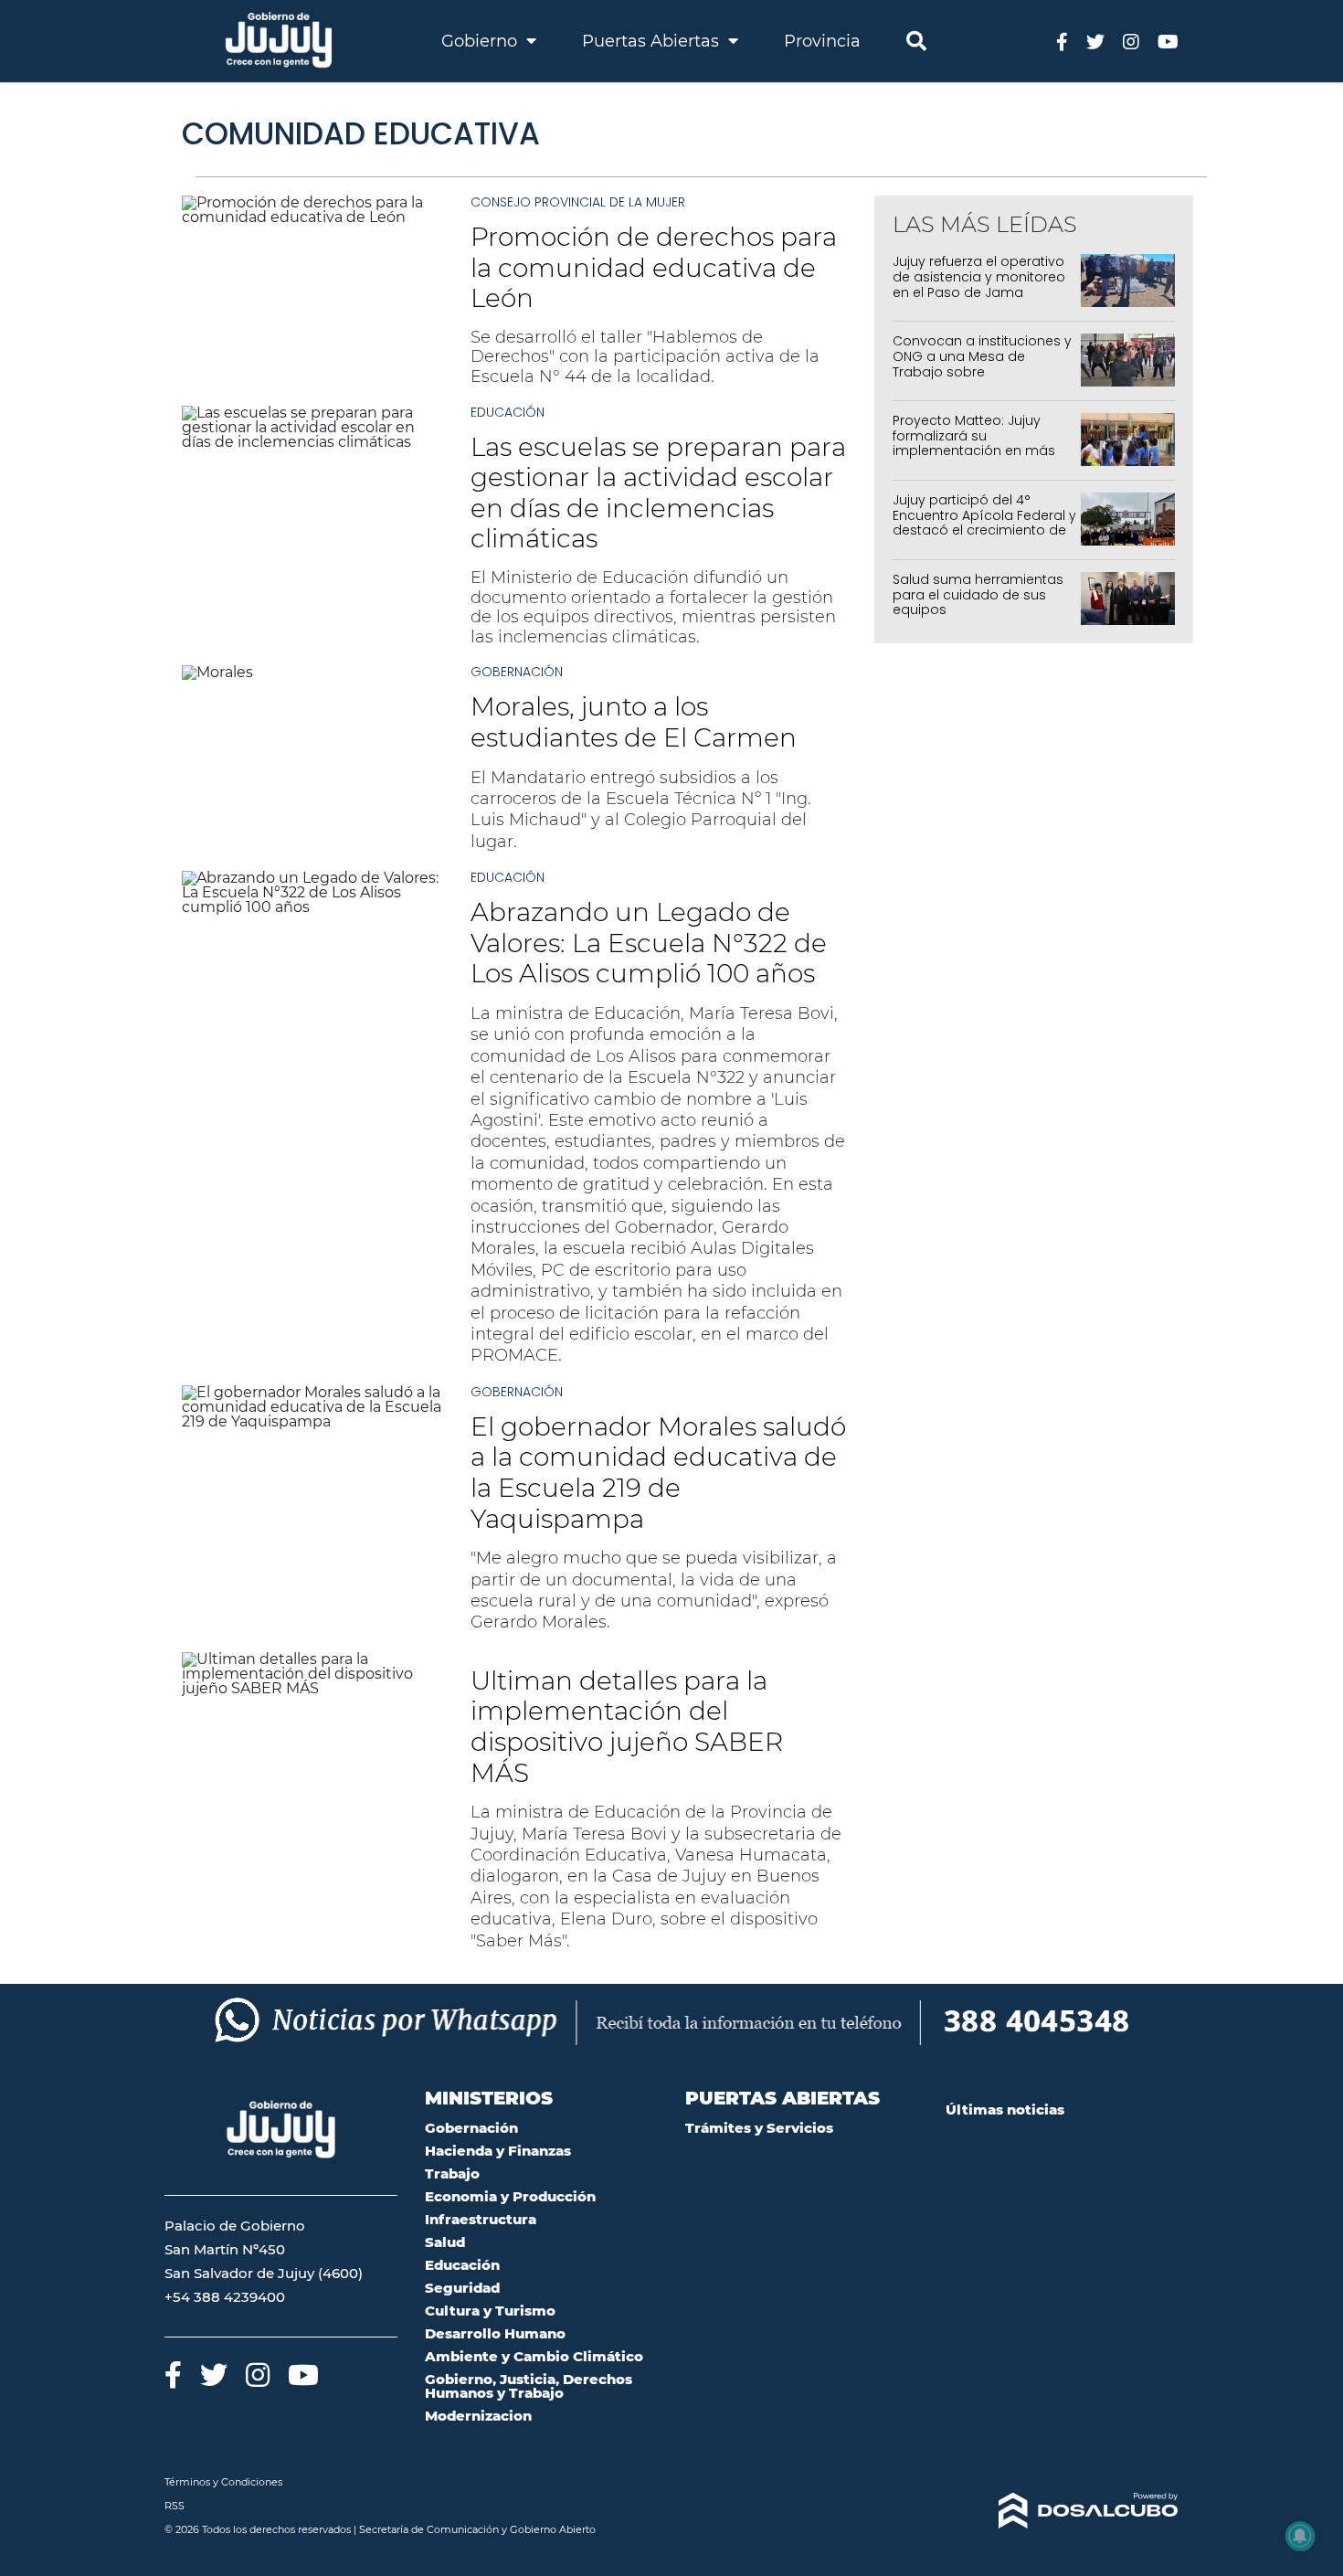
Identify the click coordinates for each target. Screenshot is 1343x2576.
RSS (174, 2506)
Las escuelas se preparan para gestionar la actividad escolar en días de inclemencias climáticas (658, 493)
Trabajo (452, 2173)
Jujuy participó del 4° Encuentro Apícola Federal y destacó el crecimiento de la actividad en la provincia (984, 523)
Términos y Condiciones (223, 2482)
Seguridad (462, 2288)
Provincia (822, 41)
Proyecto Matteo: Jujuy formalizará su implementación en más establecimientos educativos (974, 451)
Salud (445, 2242)
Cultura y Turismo (490, 2311)
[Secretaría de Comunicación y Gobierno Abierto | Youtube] (1168, 41)
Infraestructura (481, 2219)
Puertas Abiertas (653, 41)
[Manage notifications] (1300, 2536)
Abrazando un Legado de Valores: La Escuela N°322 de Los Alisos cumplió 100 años (649, 943)
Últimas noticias (1005, 2110)
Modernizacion (478, 2416)
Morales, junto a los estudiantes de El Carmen (634, 722)
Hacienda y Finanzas (498, 2151)
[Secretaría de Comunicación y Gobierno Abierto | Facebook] (1062, 41)
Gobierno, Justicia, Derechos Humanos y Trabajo (529, 2386)
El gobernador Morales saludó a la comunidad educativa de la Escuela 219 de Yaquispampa (658, 1473)
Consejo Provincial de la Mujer (578, 202)
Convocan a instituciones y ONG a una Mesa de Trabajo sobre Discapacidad (982, 364)
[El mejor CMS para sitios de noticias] (1062, 2511)
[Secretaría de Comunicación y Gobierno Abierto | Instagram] (1131, 41)
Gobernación (517, 672)
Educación (508, 412)
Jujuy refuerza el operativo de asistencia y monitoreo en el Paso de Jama (979, 277)
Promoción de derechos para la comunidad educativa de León (654, 267)
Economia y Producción (510, 2196)
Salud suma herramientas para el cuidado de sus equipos (978, 595)
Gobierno (481, 41)
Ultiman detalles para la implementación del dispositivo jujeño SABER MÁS (627, 1727)
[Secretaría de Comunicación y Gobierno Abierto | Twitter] (1095, 41)
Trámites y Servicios (759, 2128)
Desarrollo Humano (495, 2333)
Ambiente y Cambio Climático (534, 2356)
